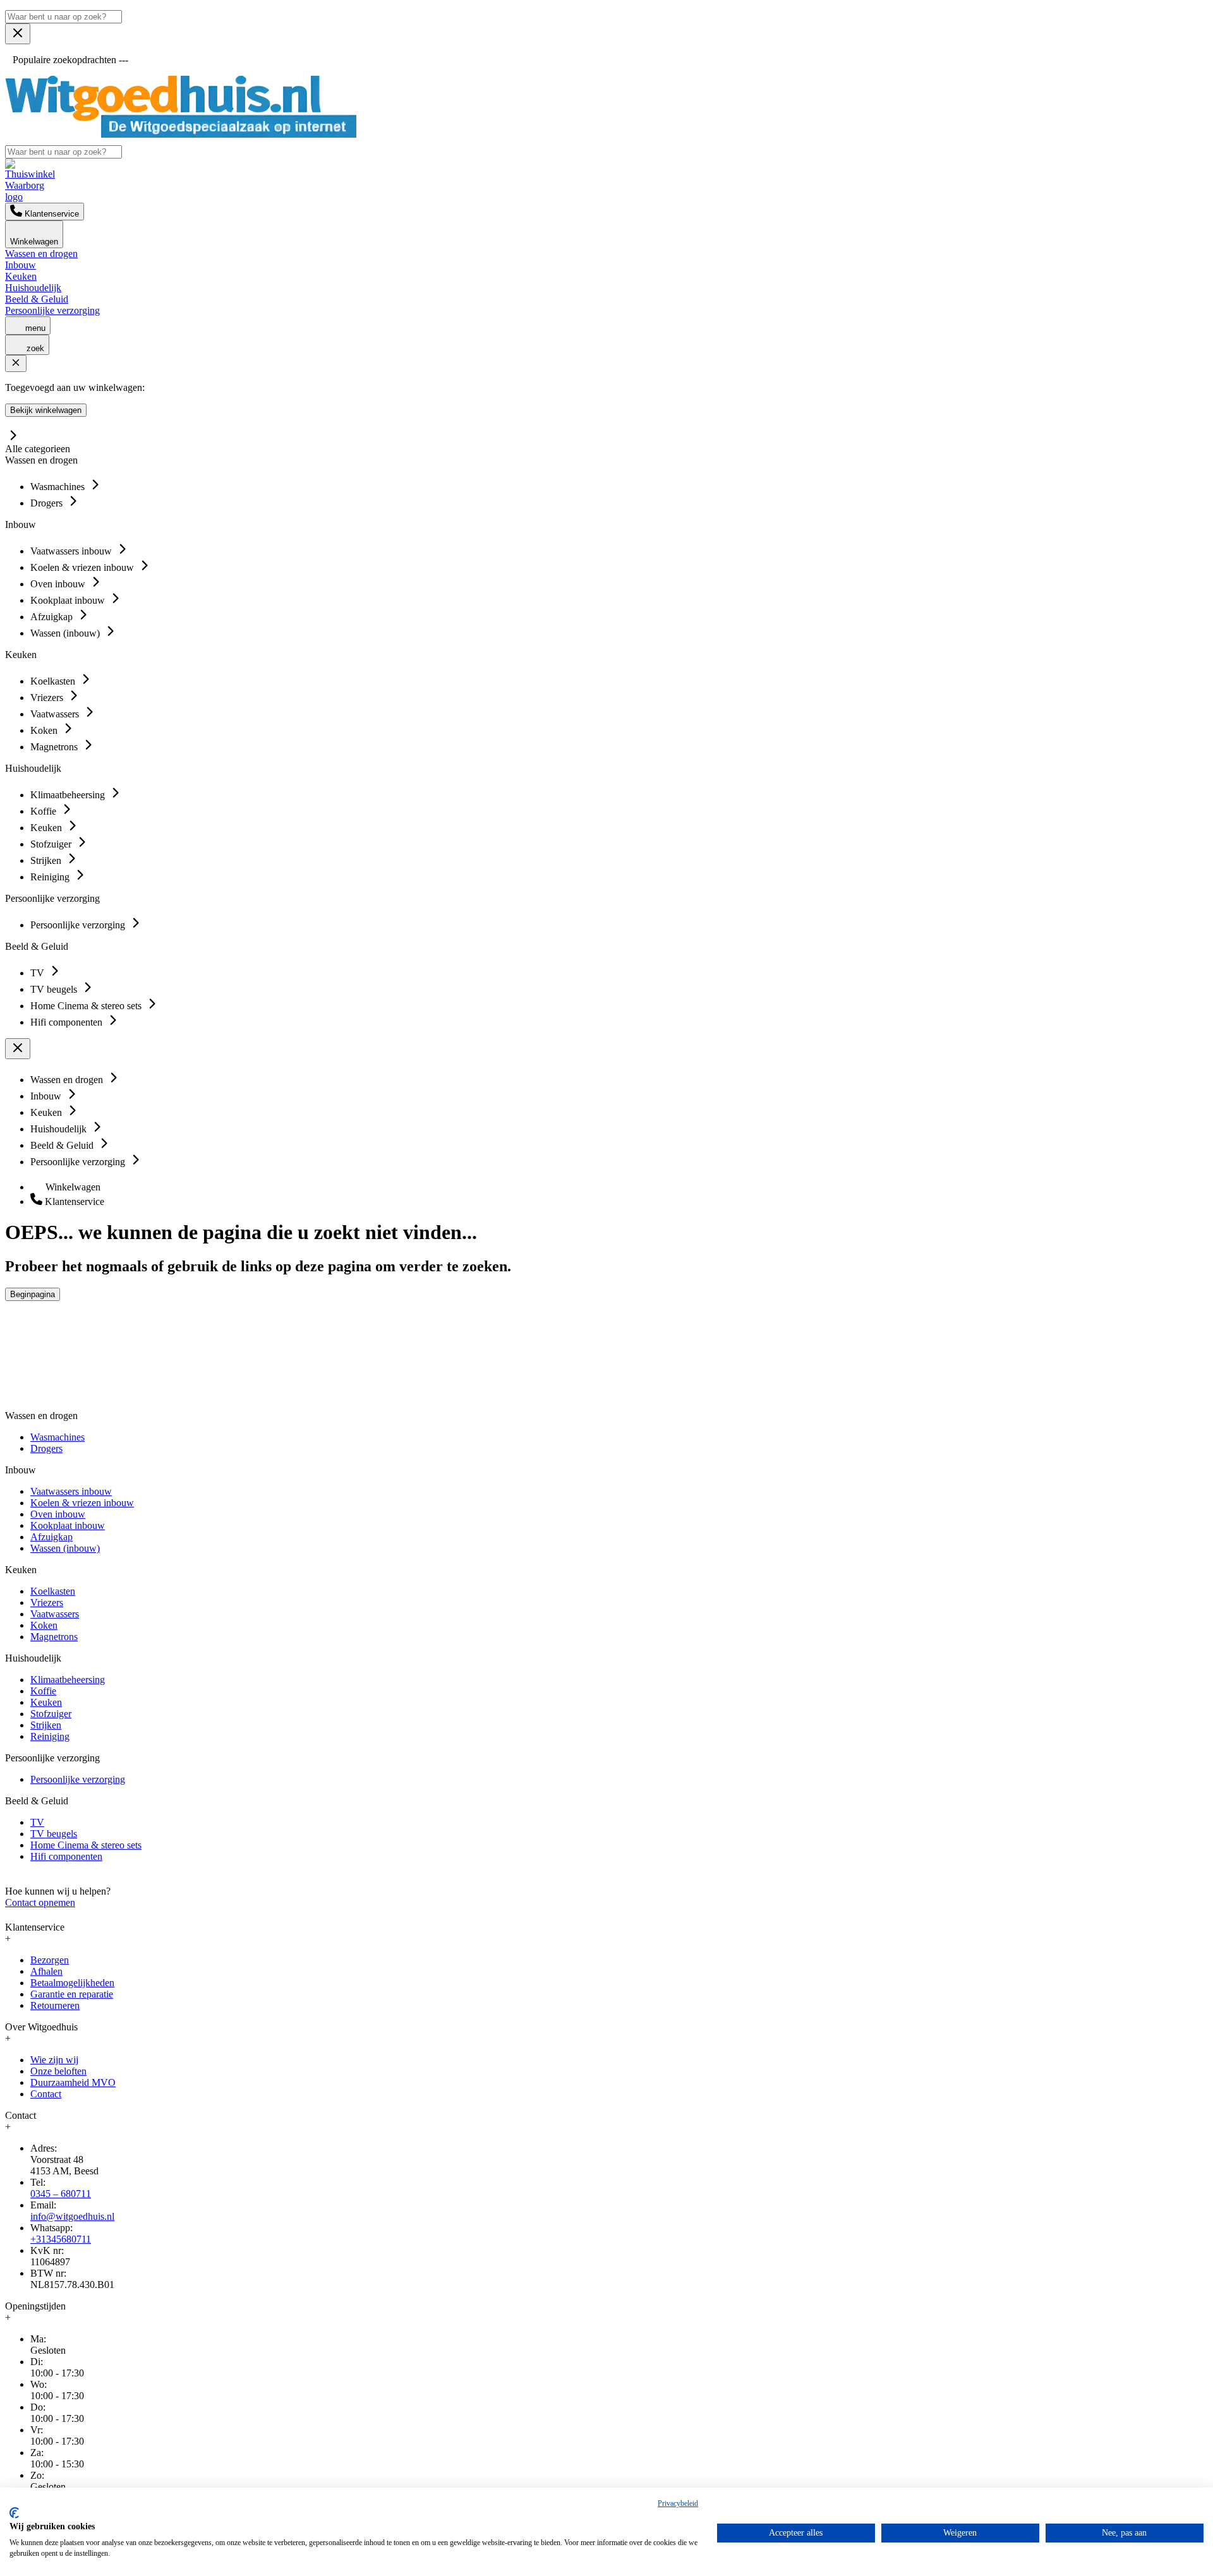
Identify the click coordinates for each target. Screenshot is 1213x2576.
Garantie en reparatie (72, 1994)
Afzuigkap (51, 1537)
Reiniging (50, 1736)
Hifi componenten (66, 1856)
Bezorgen (50, 1960)
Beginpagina (33, 1294)
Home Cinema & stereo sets (86, 1845)
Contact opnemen (40, 1902)
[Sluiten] (16, 363)
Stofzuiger (51, 1714)
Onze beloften (58, 2071)
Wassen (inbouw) (65, 1548)
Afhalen (46, 1971)
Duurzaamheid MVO (73, 2082)
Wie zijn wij (54, 2060)
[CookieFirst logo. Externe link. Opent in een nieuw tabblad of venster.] (14, 2513)
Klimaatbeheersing (68, 1680)
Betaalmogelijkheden (72, 1983)
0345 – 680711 (61, 2194)
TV (37, 1822)
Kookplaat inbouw (68, 1525)
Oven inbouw (58, 1514)
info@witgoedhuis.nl (72, 2216)
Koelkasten (53, 1591)
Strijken (46, 1725)
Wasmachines (57, 1437)
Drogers (46, 1448)
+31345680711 (61, 2239)
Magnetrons (54, 1637)
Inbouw (21, 265)
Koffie (43, 1691)
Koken (44, 1625)
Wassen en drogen (41, 254)
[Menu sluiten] (18, 34)
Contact (46, 2094)
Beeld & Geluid (37, 299)
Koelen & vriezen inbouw (82, 1503)
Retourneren (55, 2005)
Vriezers (47, 1603)
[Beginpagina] (181, 134)
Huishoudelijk (33, 288)
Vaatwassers (55, 1614)
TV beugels (54, 1834)
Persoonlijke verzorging (52, 310)
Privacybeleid (678, 2503)
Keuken (21, 276)
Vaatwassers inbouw (71, 1491)
